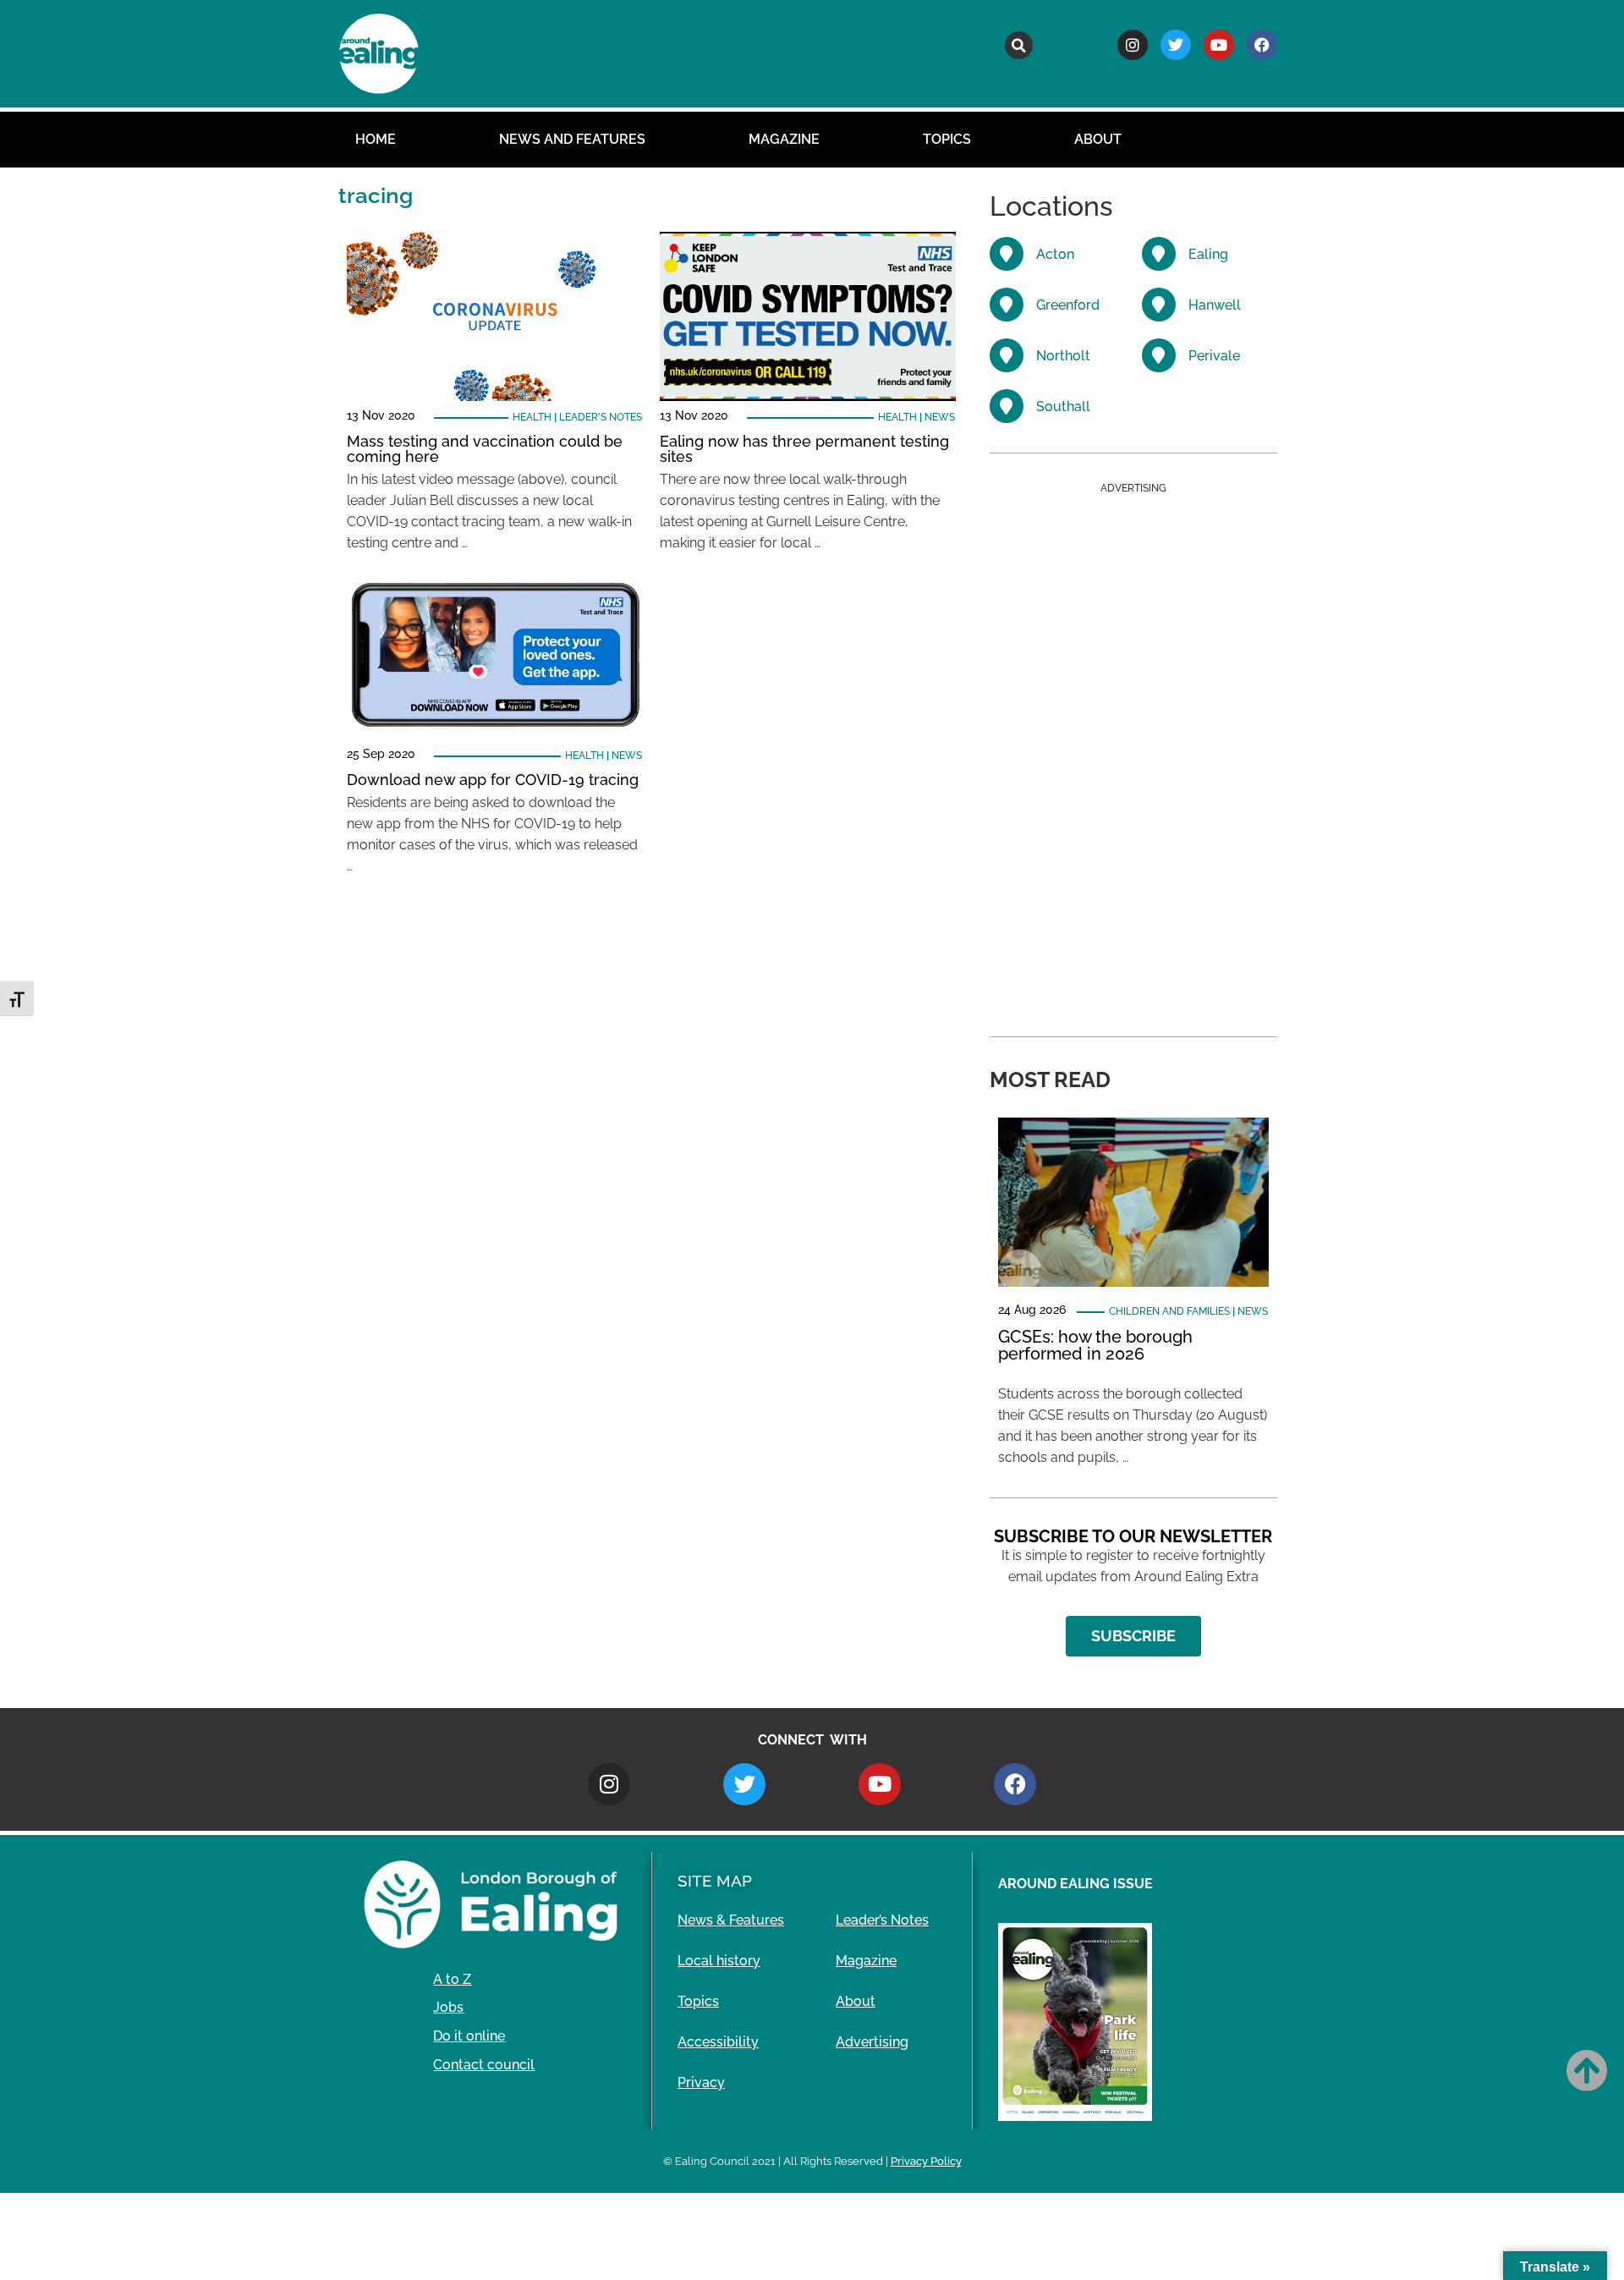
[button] (1019, 45)
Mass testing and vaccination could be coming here (485, 449)
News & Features (731, 1920)
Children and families (1169, 1311)
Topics (947, 139)
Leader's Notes (601, 417)
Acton (1055, 254)
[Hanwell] (1159, 305)
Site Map (715, 1881)
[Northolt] (1007, 355)
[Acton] (1007, 254)
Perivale (1214, 356)
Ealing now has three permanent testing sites (804, 449)
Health (532, 417)
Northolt (1063, 356)
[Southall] (1007, 406)
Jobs (448, 2007)
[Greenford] (1007, 305)
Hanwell (1215, 305)
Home (376, 139)
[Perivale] (1159, 355)
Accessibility (718, 2042)
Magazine (784, 139)
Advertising (872, 2042)
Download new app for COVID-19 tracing (493, 780)
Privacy (701, 2082)
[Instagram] (1133, 45)
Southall (1063, 407)
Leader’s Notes (882, 1920)
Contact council (484, 2065)
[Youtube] (1219, 45)
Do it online (469, 2036)
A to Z (452, 1979)
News (940, 417)
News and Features (572, 139)
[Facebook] (1262, 45)
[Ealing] (1159, 254)
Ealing (1208, 254)
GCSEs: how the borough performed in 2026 (1095, 1345)
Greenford (1068, 305)
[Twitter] (1176, 45)
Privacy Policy (926, 2161)
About (1098, 139)
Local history (719, 1961)
